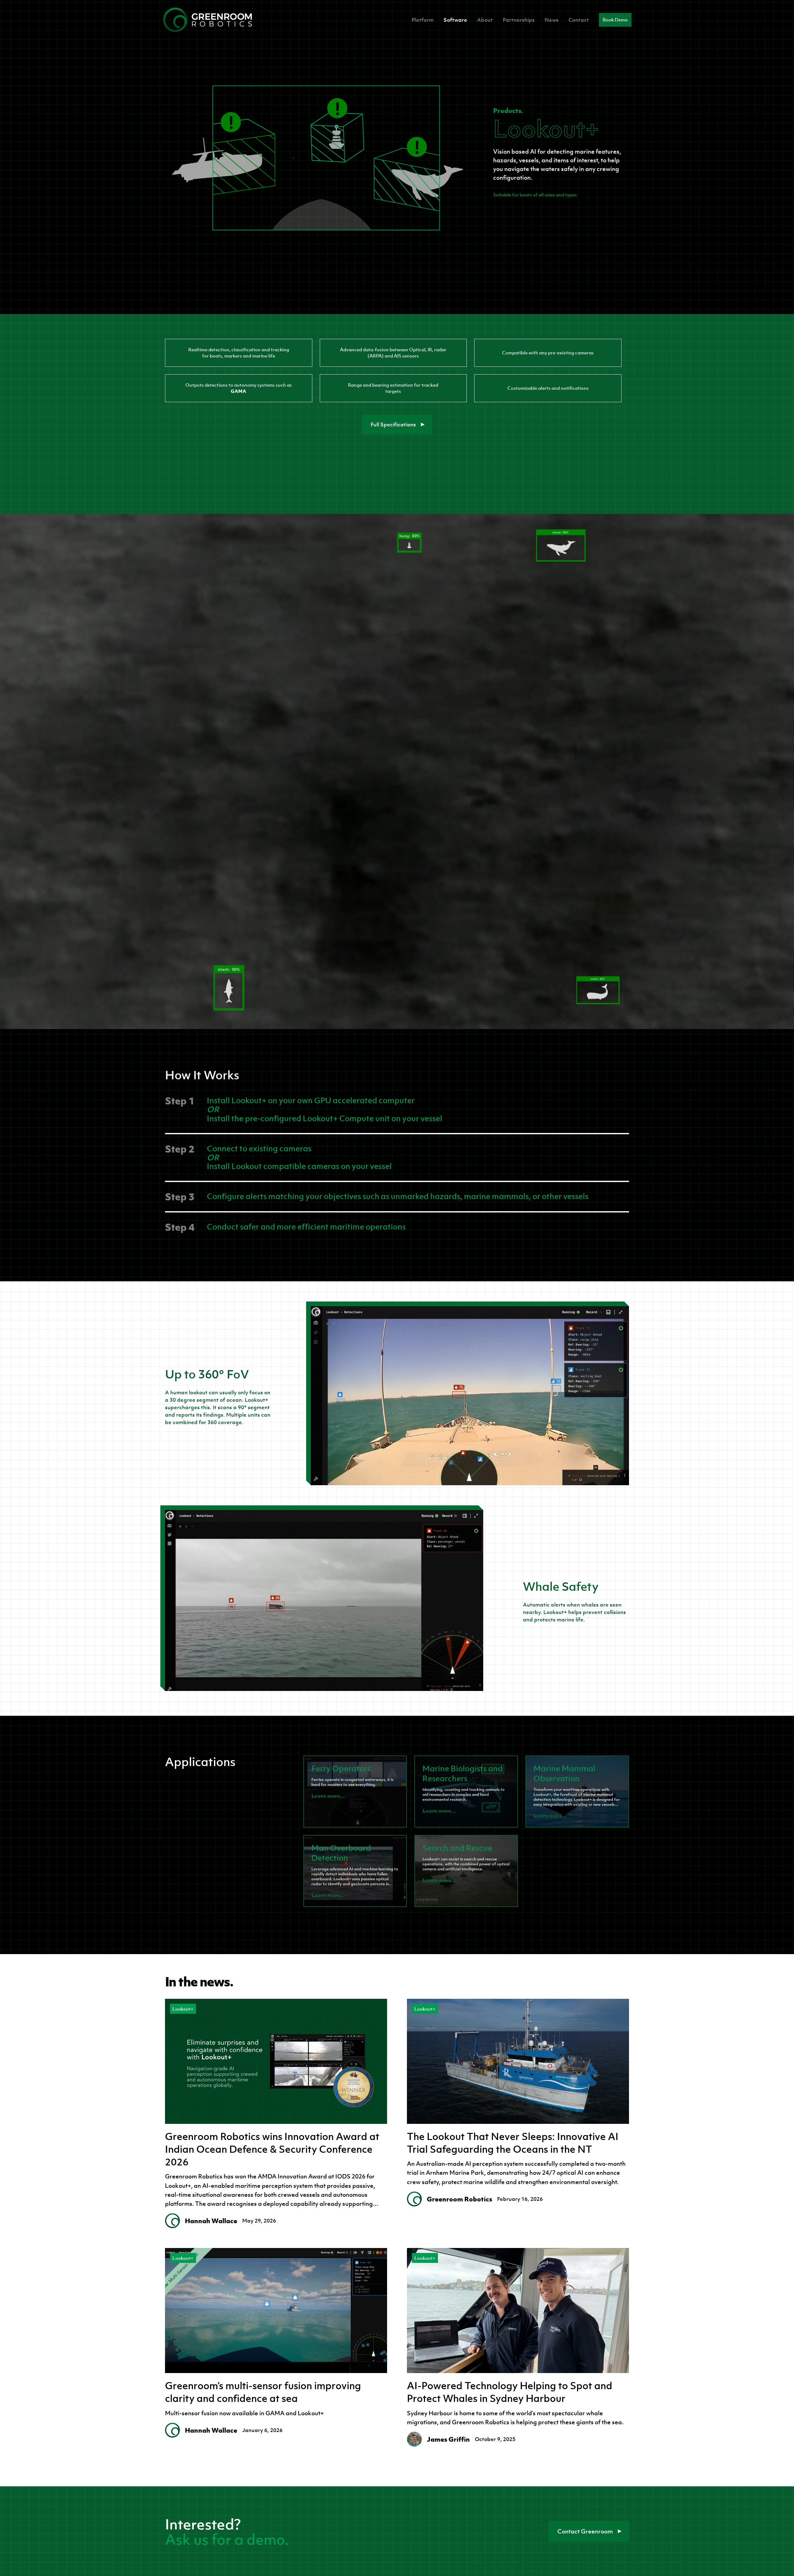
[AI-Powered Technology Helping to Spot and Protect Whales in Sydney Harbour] (518, 2311)
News (552, 20)
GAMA (239, 391)
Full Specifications (393, 425)
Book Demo (615, 20)
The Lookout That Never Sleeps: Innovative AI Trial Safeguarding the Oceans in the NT (513, 2143)
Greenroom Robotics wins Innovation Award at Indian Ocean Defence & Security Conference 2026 (272, 2149)
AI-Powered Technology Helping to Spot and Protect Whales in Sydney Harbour (510, 2392)
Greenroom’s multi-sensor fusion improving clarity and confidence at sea (263, 2392)
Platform (423, 20)
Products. (508, 110)
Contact (579, 20)
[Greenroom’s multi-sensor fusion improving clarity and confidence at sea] (276, 2311)
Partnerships (519, 20)
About (485, 20)
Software (455, 20)
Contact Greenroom (585, 2531)
